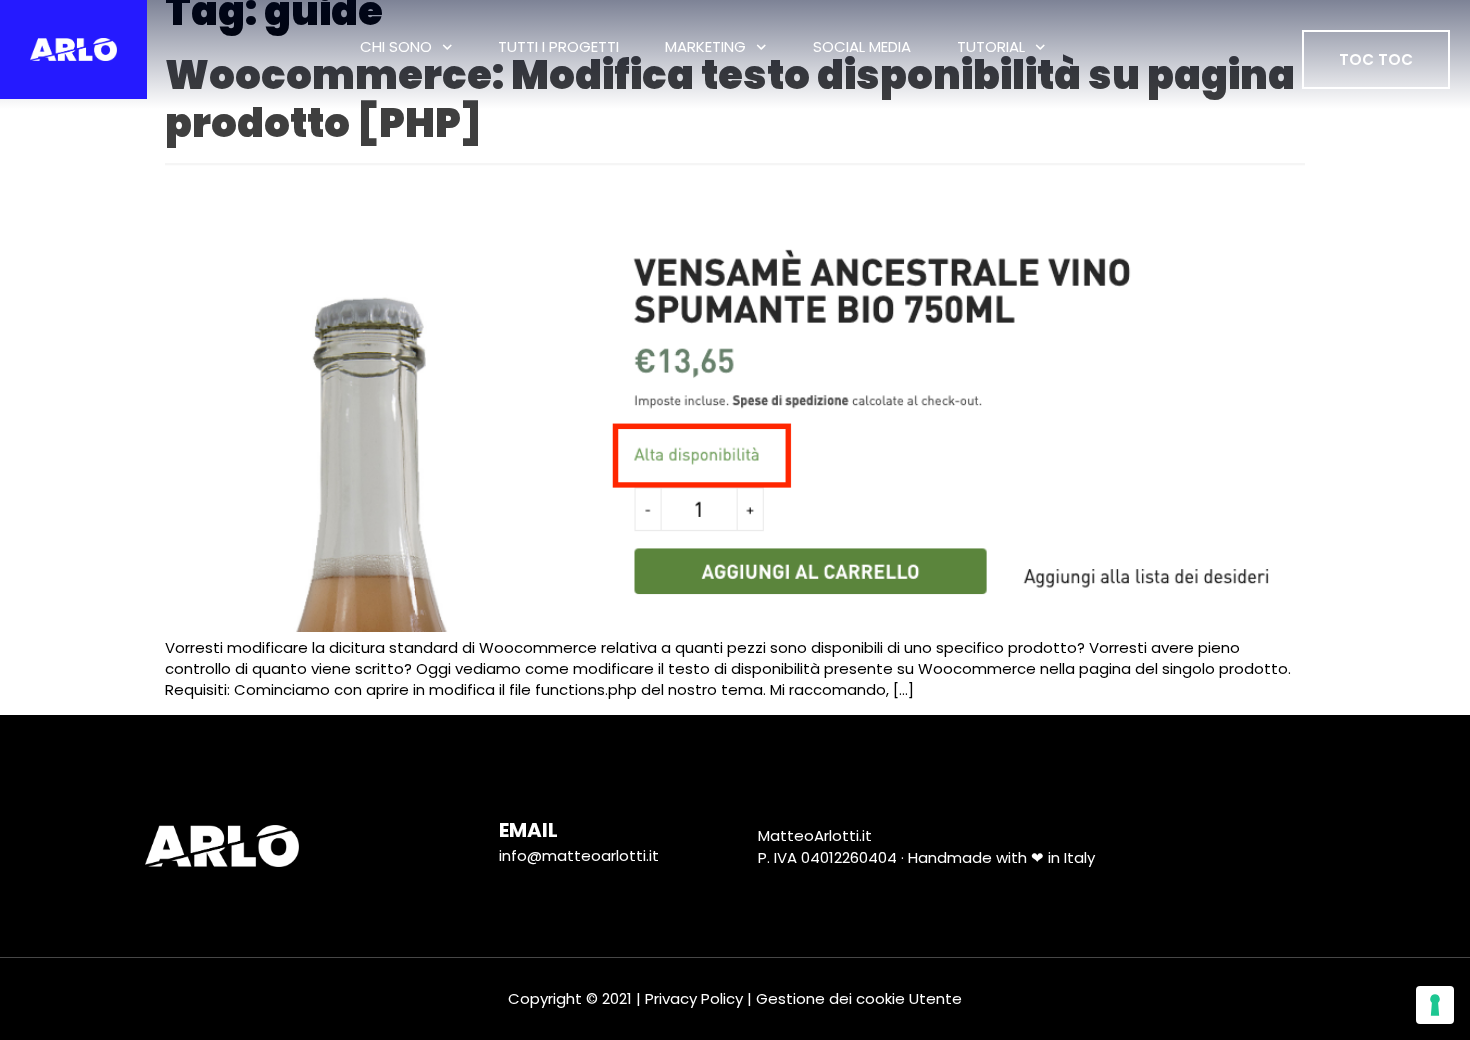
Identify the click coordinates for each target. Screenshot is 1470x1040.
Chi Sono (396, 46)
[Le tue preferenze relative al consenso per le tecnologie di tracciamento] (1435, 1005)
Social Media (862, 46)
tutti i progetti (558, 46)
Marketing (705, 46)
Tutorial (991, 46)
